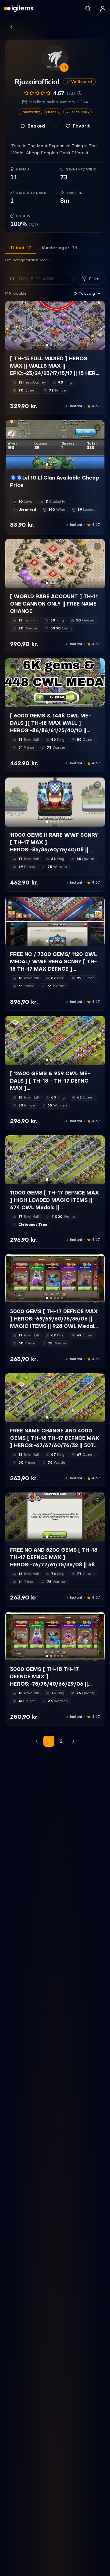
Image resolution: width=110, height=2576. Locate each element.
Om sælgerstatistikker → (28, 260)
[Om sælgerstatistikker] (79, 93)
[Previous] (13, 326)
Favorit (81, 126)
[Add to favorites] (97, 308)
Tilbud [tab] (21, 248)
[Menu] (103, 9)
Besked (36, 126)
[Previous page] (37, 1741)
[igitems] (18, 9)
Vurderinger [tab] (59, 248)
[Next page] (73, 1741)
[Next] (97, 326)
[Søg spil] (88, 9)
